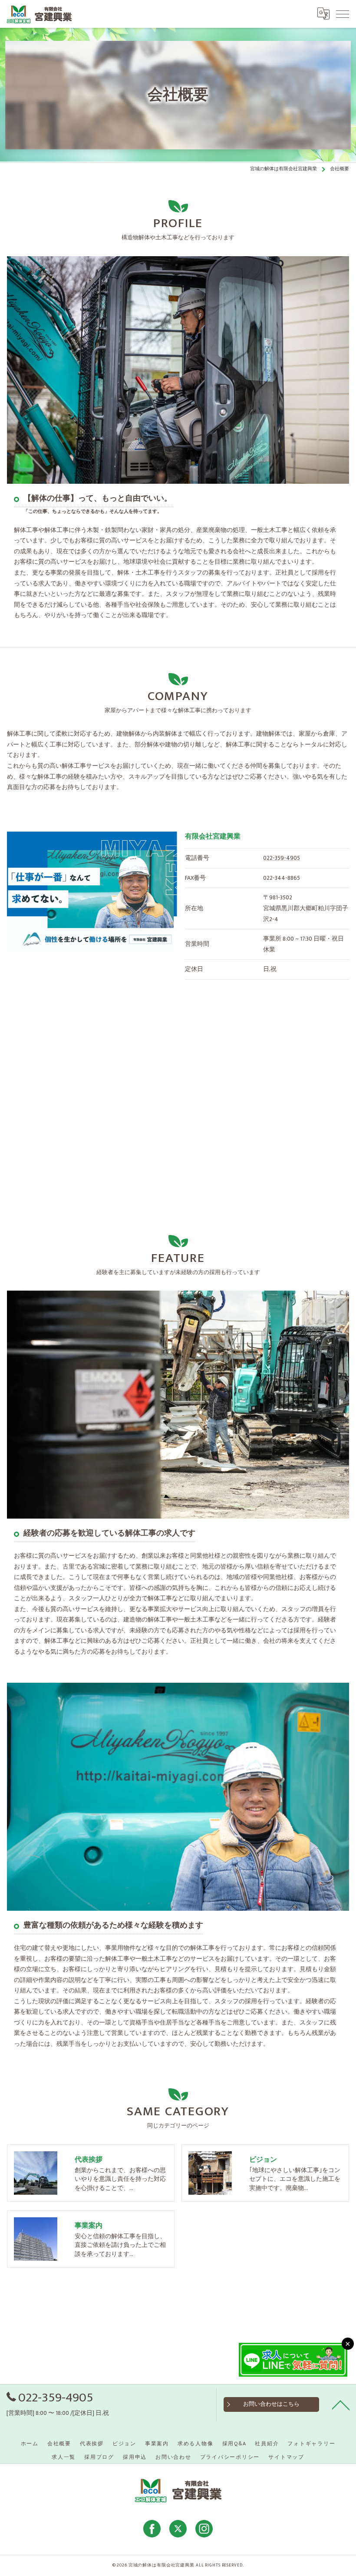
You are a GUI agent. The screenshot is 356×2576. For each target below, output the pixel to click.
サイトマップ (286, 2457)
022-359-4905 (282, 858)
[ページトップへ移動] (341, 2404)
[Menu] (343, 13)
